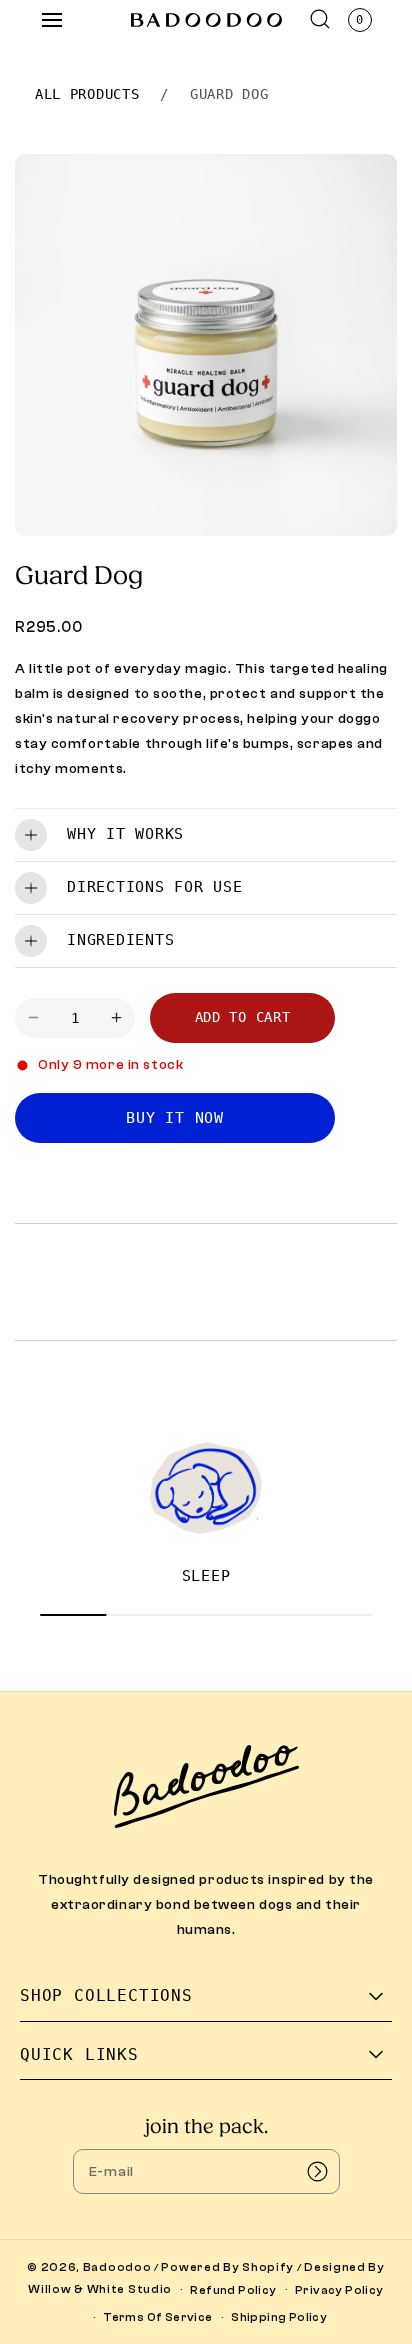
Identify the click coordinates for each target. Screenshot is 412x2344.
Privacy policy (339, 2290)
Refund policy (233, 2290)
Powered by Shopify (227, 2267)
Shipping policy (279, 2317)
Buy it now (175, 1118)
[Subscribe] (318, 2171)
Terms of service (157, 2317)
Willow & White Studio (100, 2289)
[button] (52, 20)
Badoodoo (117, 2267)
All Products (87, 94)
